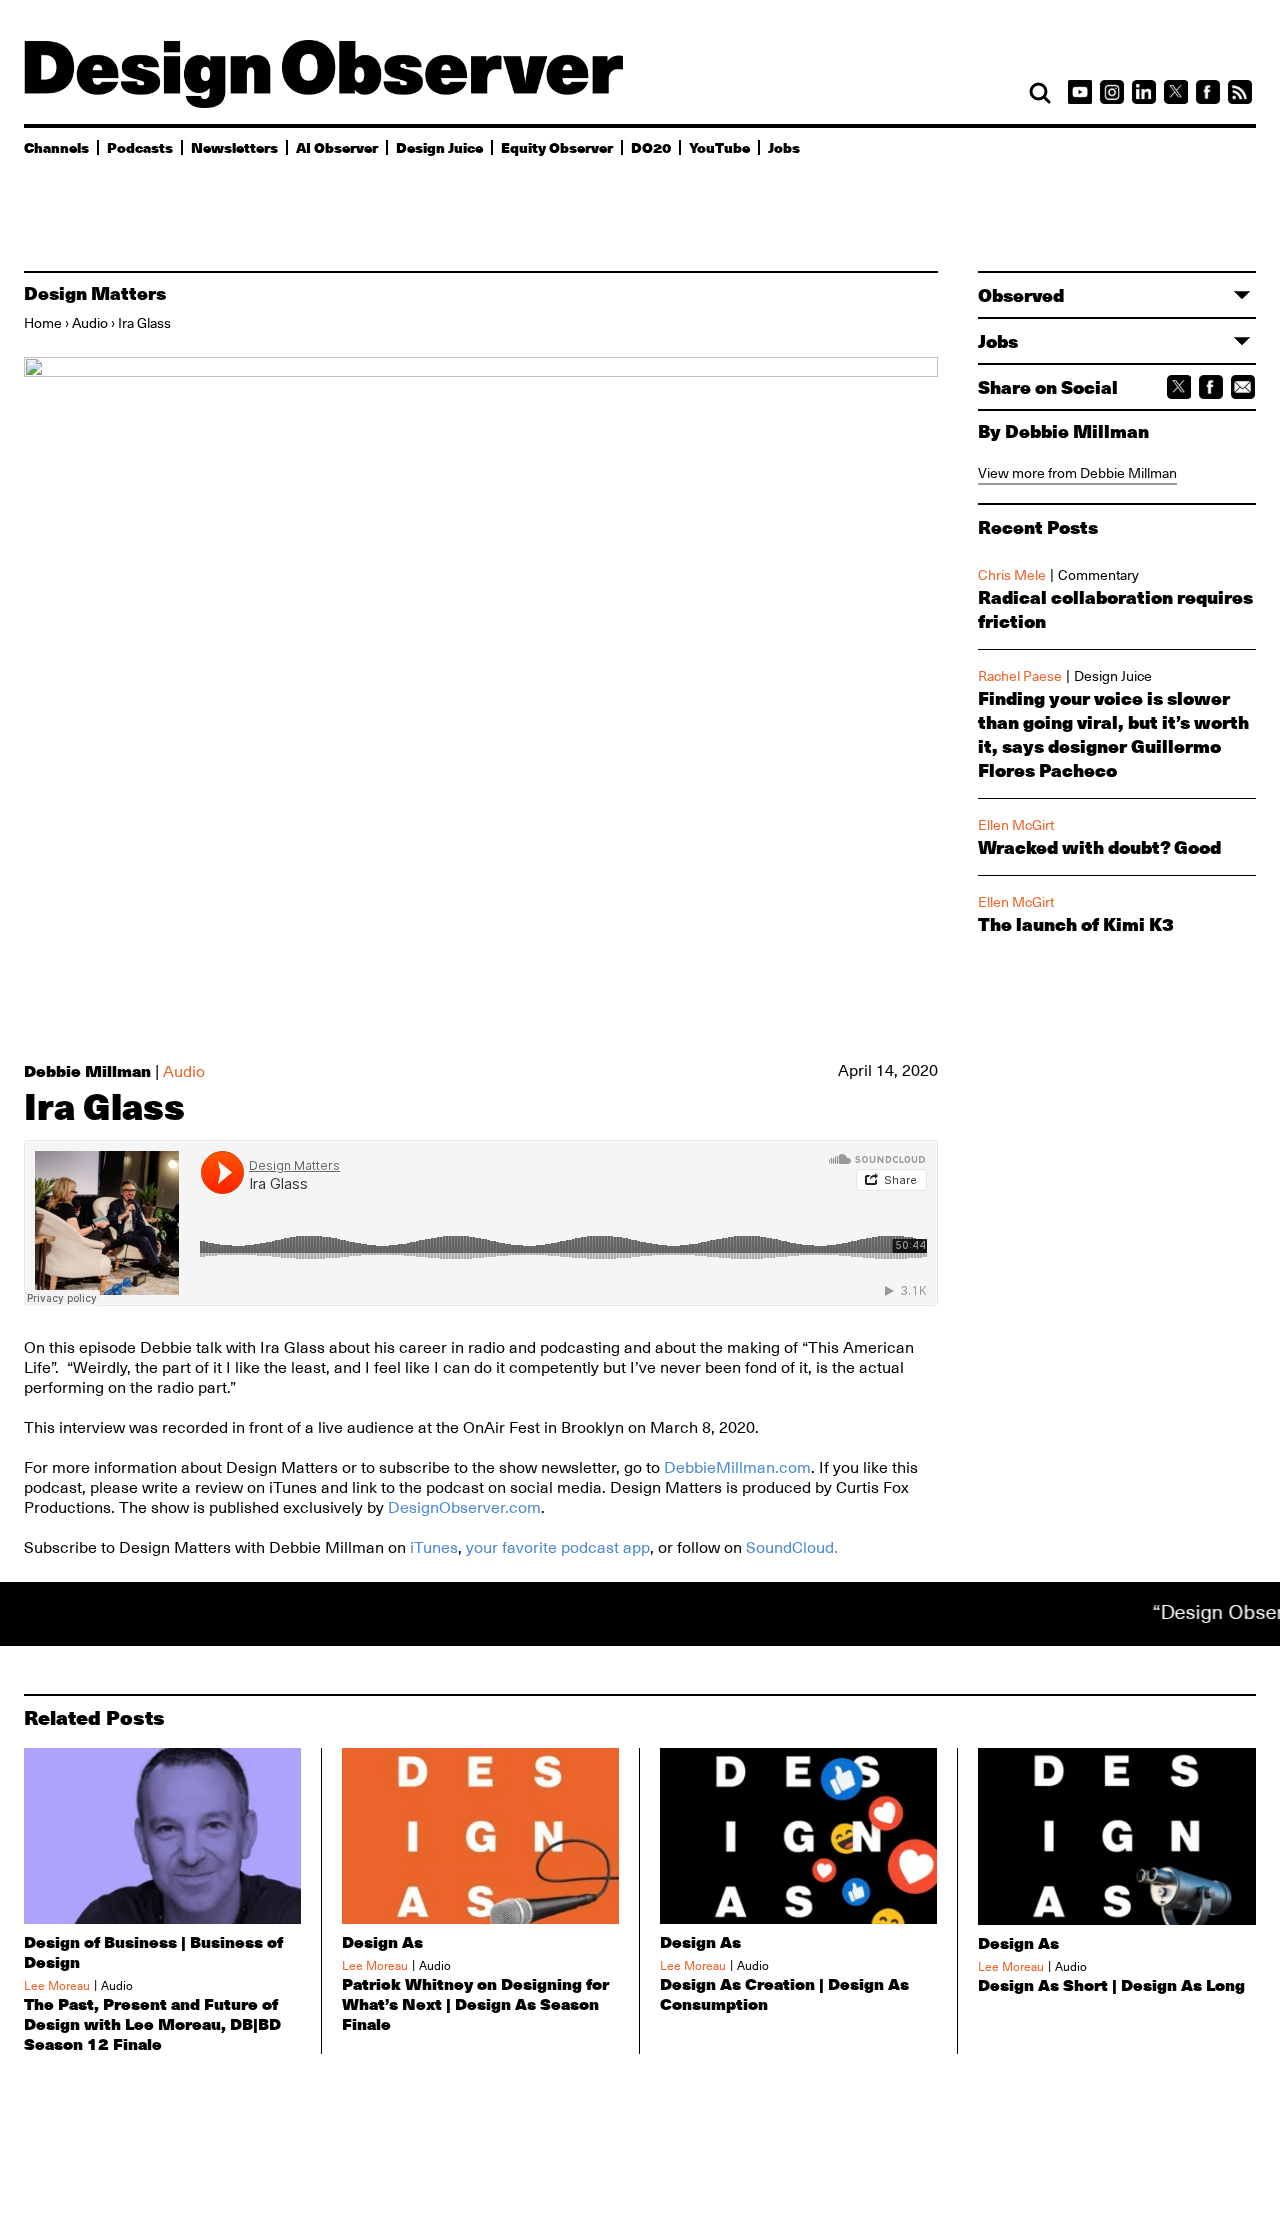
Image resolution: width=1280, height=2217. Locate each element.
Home (43, 323)
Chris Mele (1012, 575)
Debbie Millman (87, 1070)
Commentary (1098, 575)
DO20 (651, 147)
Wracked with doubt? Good (1099, 847)
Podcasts (140, 147)
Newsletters (234, 147)
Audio (90, 323)
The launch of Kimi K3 (1076, 924)
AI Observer (337, 147)
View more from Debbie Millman (1077, 473)
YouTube (719, 147)
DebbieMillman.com (737, 1468)
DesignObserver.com (464, 1508)
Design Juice (439, 147)
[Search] (1040, 93)
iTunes (434, 1548)
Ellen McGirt (1016, 825)
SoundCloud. (792, 1548)
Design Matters (95, 293)
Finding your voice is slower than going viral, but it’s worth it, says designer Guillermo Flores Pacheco (1113, 734)
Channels (56, 147)
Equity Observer (557, 147)
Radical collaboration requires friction (1115, 609)
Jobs (784, 147)
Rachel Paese (1020, 676)
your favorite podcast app (558, 1548)
